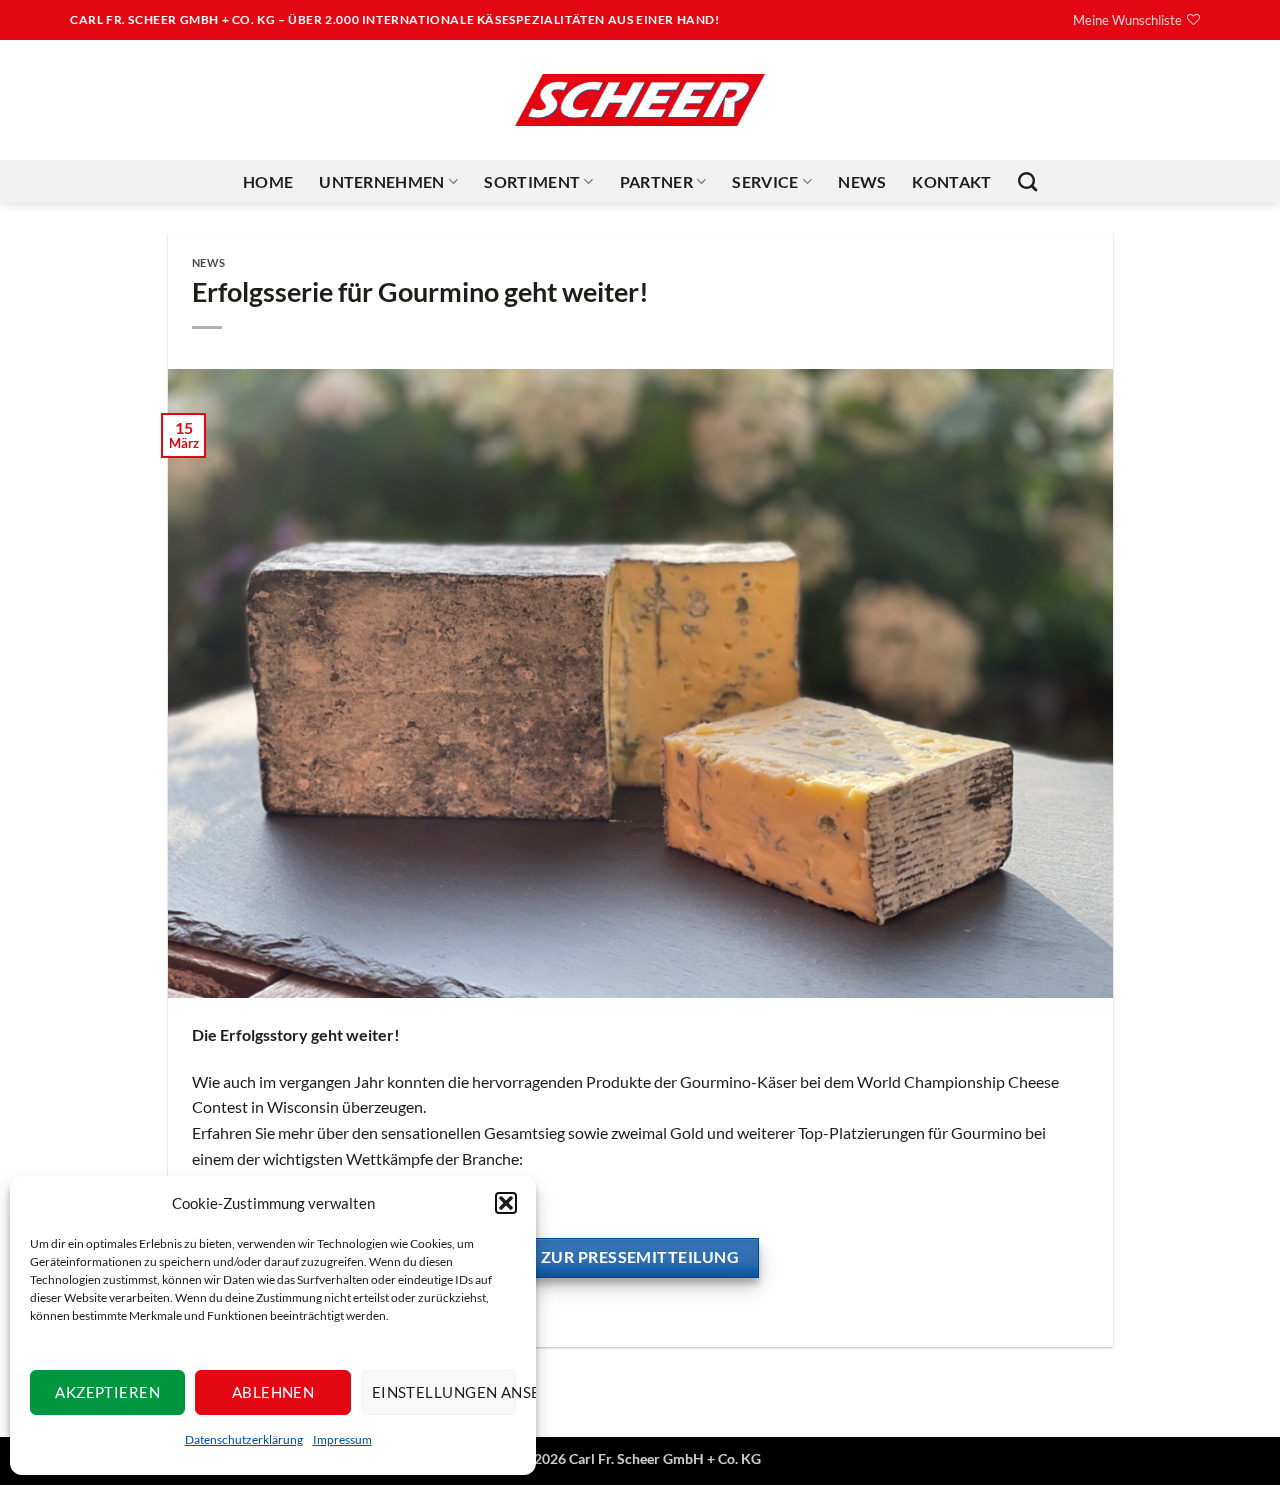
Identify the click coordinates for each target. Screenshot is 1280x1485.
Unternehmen (382, 181)
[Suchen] (1027, 181)
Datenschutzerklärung (244, 1439)
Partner (656, 181)
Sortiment (532, 181)
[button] (506, 1203)
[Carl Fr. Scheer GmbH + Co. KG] (640, 100)
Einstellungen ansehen (444, 1392)
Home (268, 181)
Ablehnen (273, 1392)
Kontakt (951, 181)
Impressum (342, 1439)
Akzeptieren (107, 1392)
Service (765, 181)
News (862, 181)
